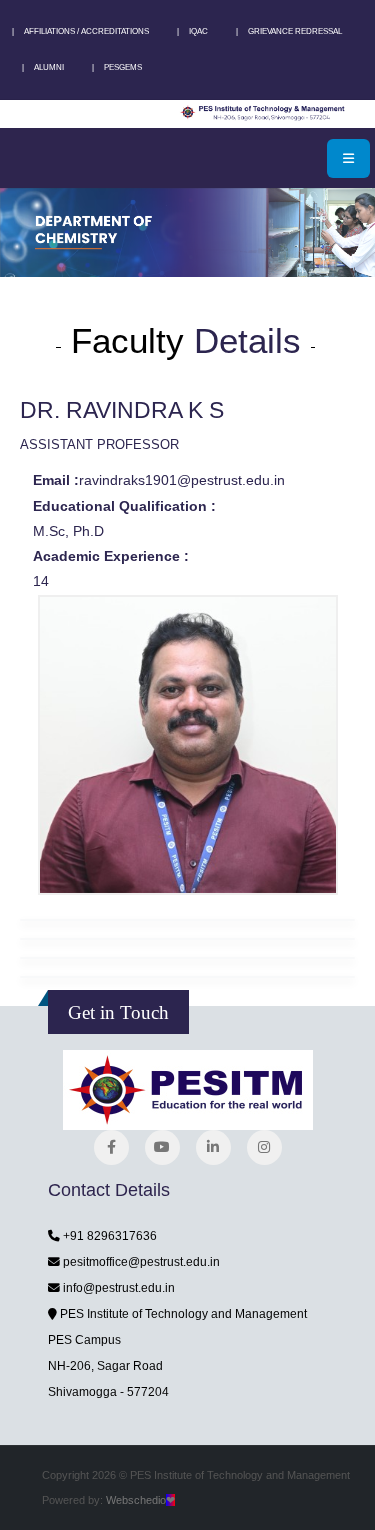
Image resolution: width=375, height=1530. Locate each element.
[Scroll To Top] (340, 1507)
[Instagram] (264, 1147)
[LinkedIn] (213, 1147)
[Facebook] (111, 1147)
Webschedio (140, 1500)
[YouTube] (162, 1147)
